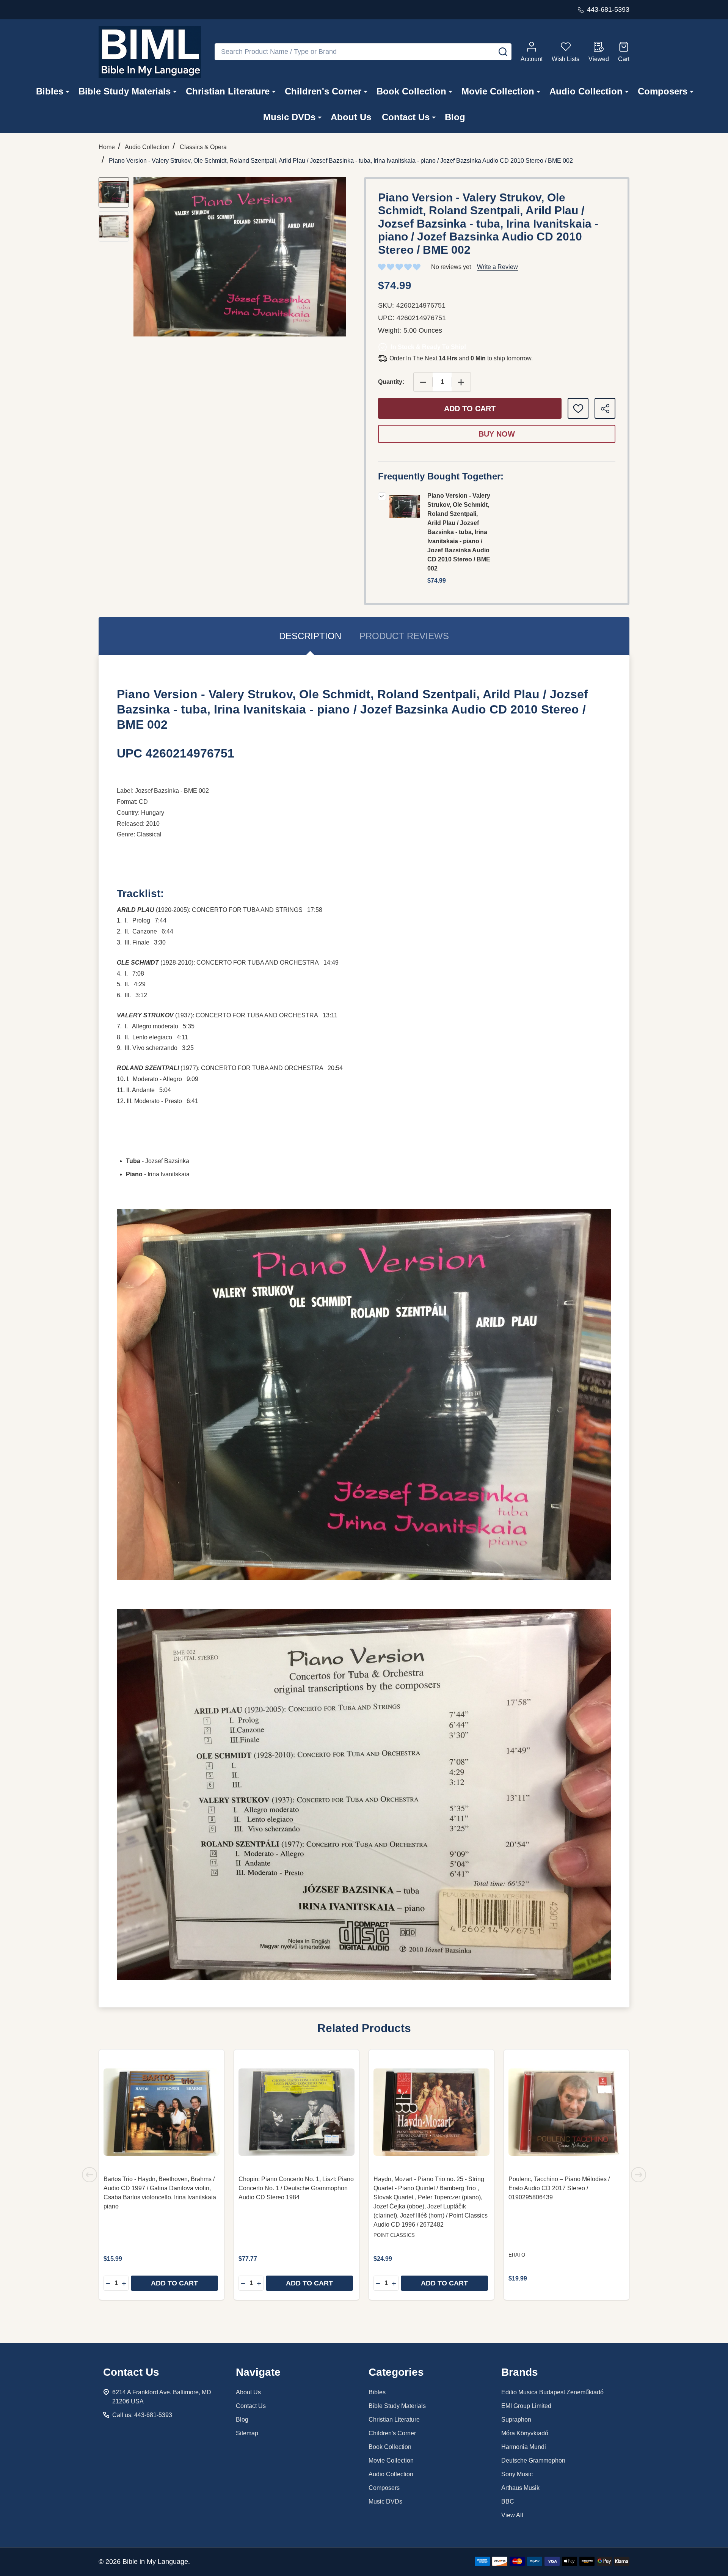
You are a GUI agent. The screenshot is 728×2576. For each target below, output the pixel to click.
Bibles (50, 91)
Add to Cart (470, 409)
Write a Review (497, 267)
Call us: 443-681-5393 (142, 2415)
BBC (508, 2501)
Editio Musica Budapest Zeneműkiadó (552, 2392)
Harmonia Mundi (524, 2447)
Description (310, 636)
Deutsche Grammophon (533, 2460)
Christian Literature (228, 91)
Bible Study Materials (125, 91)
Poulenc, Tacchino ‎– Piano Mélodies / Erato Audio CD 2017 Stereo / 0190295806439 (559, 2188)
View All (512, 2515)
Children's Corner (323, 91)
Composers (663, 91)
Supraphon (516, 2420)
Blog (455, 117)
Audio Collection (586, 91)
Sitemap (247, 2433)
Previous (89, 2175)
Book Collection (411, 91)
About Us (351, 117)
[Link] (150, 52)
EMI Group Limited (526, 2406)
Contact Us (406, 117)
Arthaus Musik (520, 2488)
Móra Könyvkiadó (525, 2433)
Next (639, 2175)
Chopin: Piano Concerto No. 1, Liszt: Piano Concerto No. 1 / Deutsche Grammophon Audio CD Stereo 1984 (296, 2188)
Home (107, 147)
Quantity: (391, 382)
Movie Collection (498, 91)
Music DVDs (289, 117)
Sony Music (517, 2474)
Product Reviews (404, 636)
